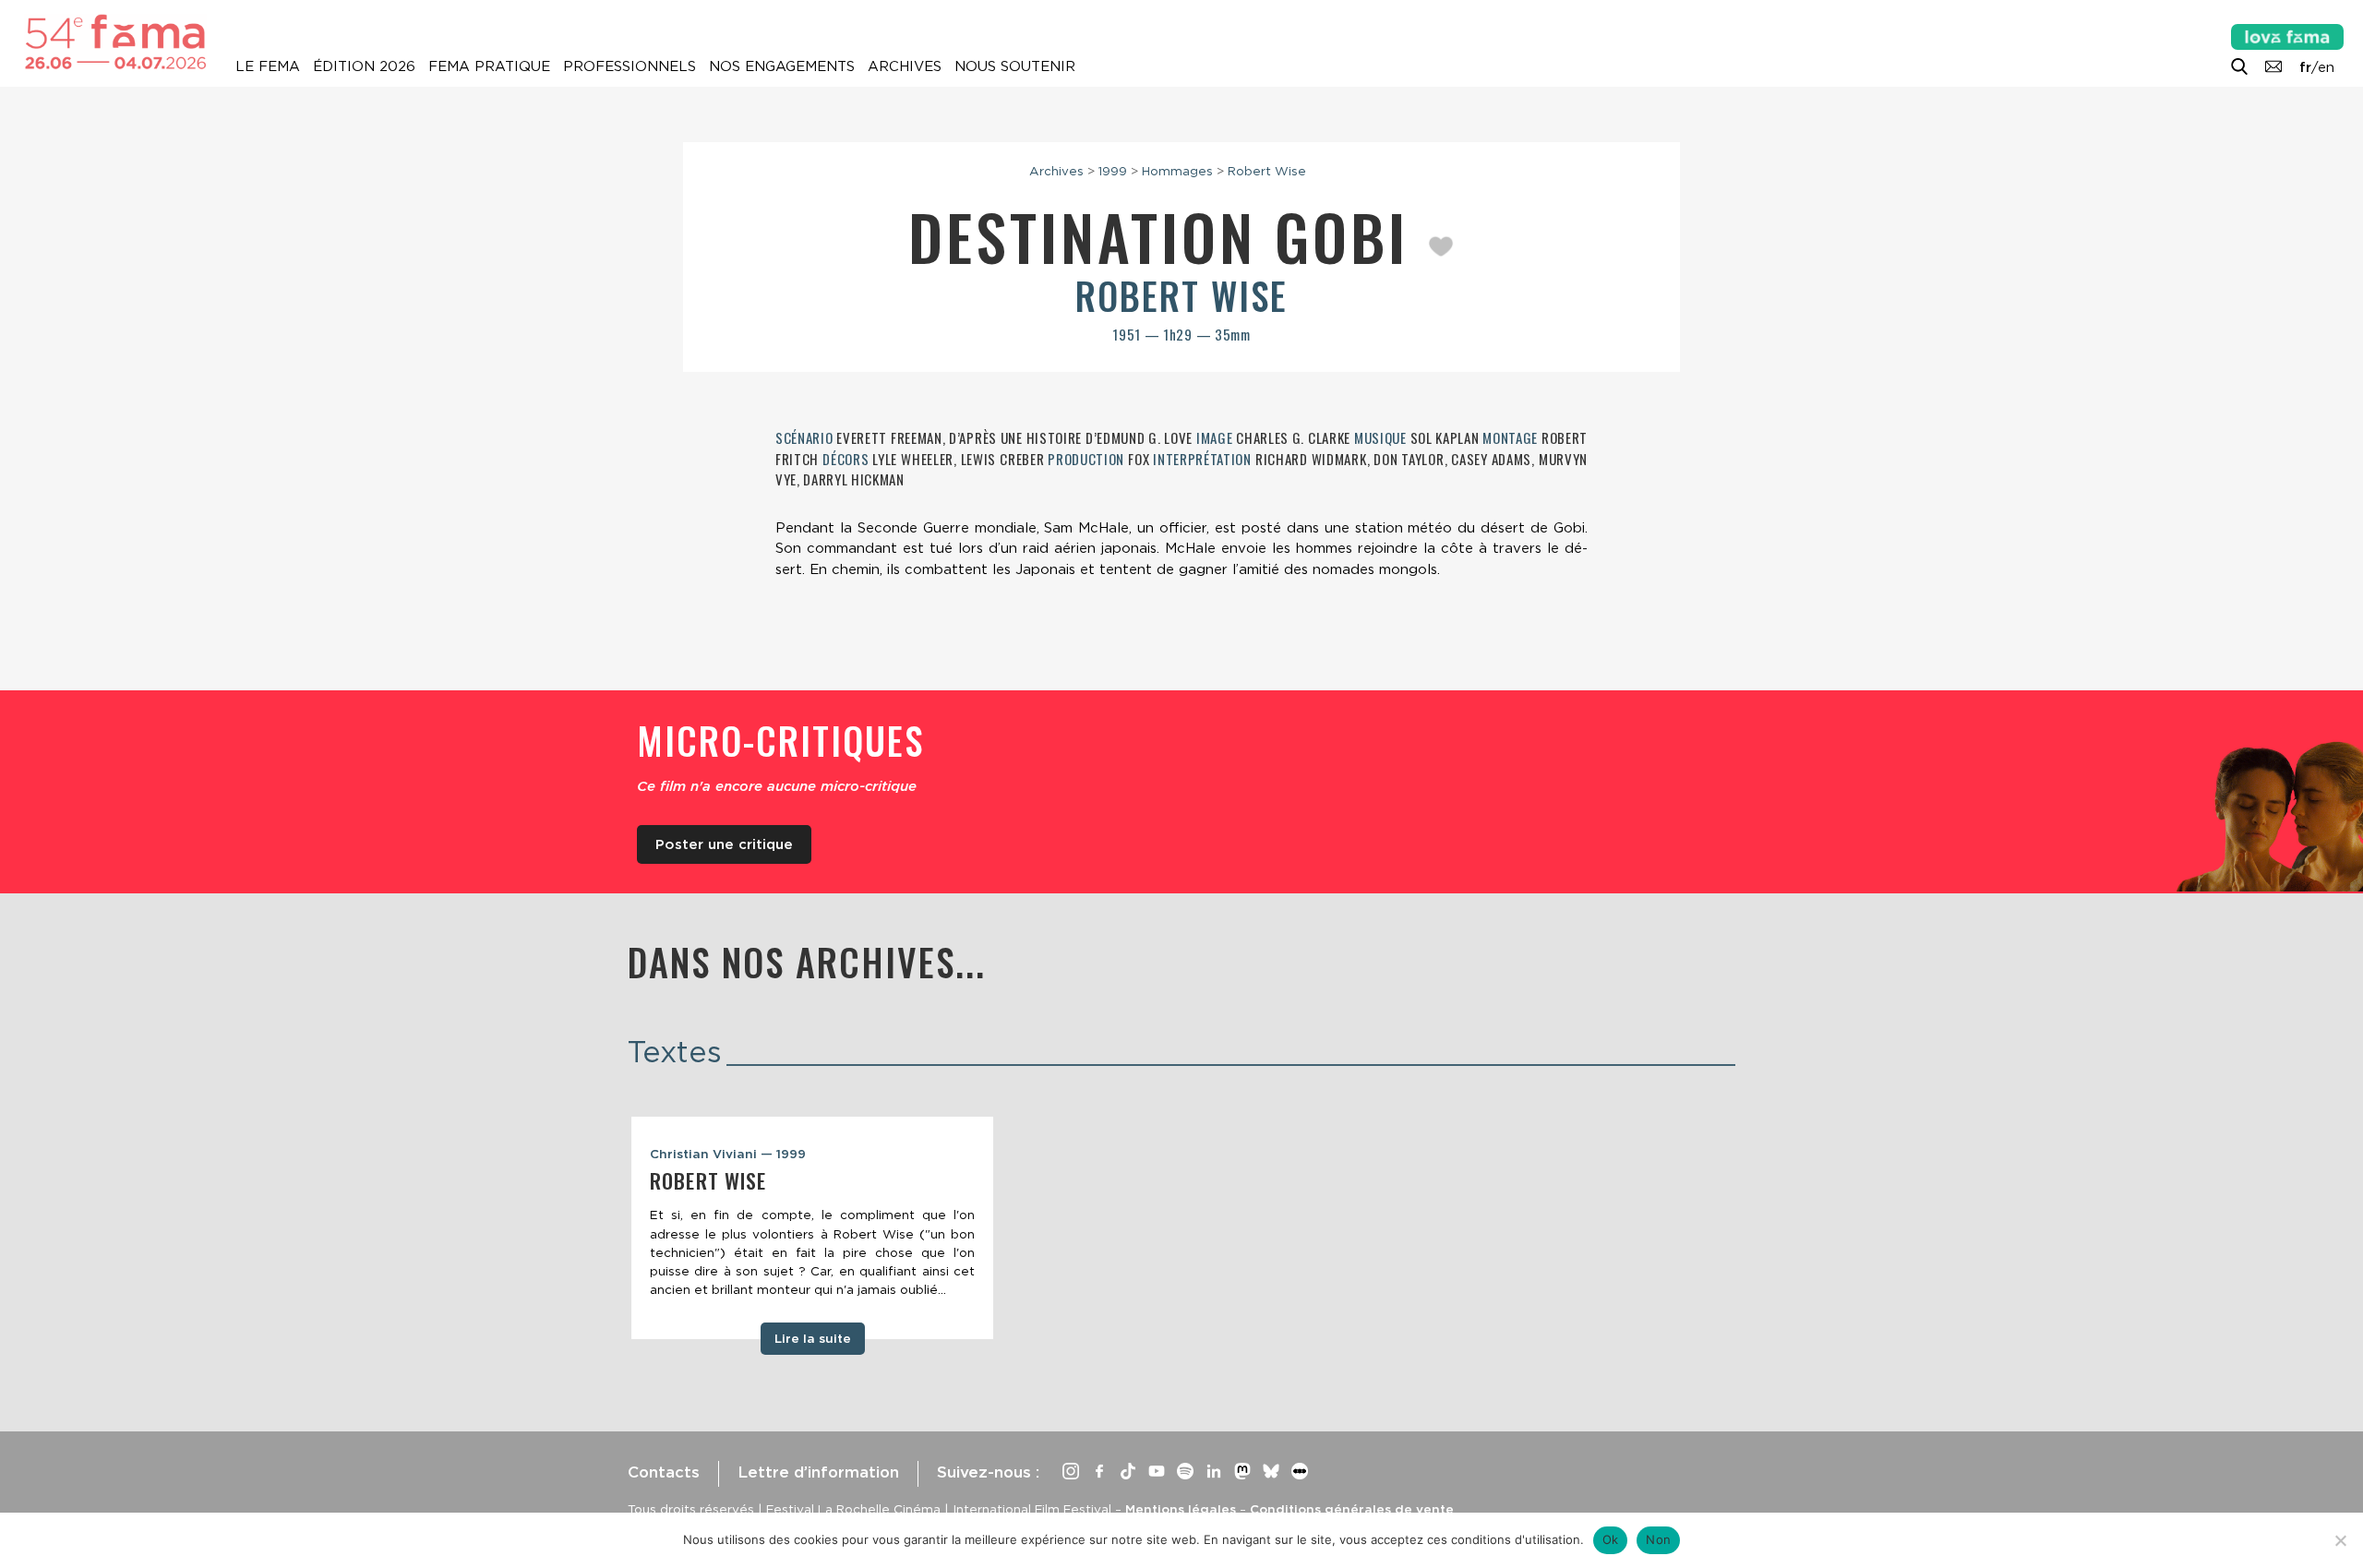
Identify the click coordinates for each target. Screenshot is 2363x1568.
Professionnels (630, 66)
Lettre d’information (818, 1472)
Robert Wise (1267, 171)
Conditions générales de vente (1352, 1509)
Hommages (1177, 171)
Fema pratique (489, 66)
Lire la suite (813, 1338)
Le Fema (268, 66)
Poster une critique (724, 844)
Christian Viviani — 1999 (728, 1154)
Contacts (664, 1472)
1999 (1113, 171)
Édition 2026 (364, 66)
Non (1658, 1539)
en (2326, 67)
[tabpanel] (812, 1228)
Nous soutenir (1015, 66)
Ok (1611, 1539)
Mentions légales (1181, 1509)
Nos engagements (782, 66)
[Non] (2340, 1540)
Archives (905, 66)
